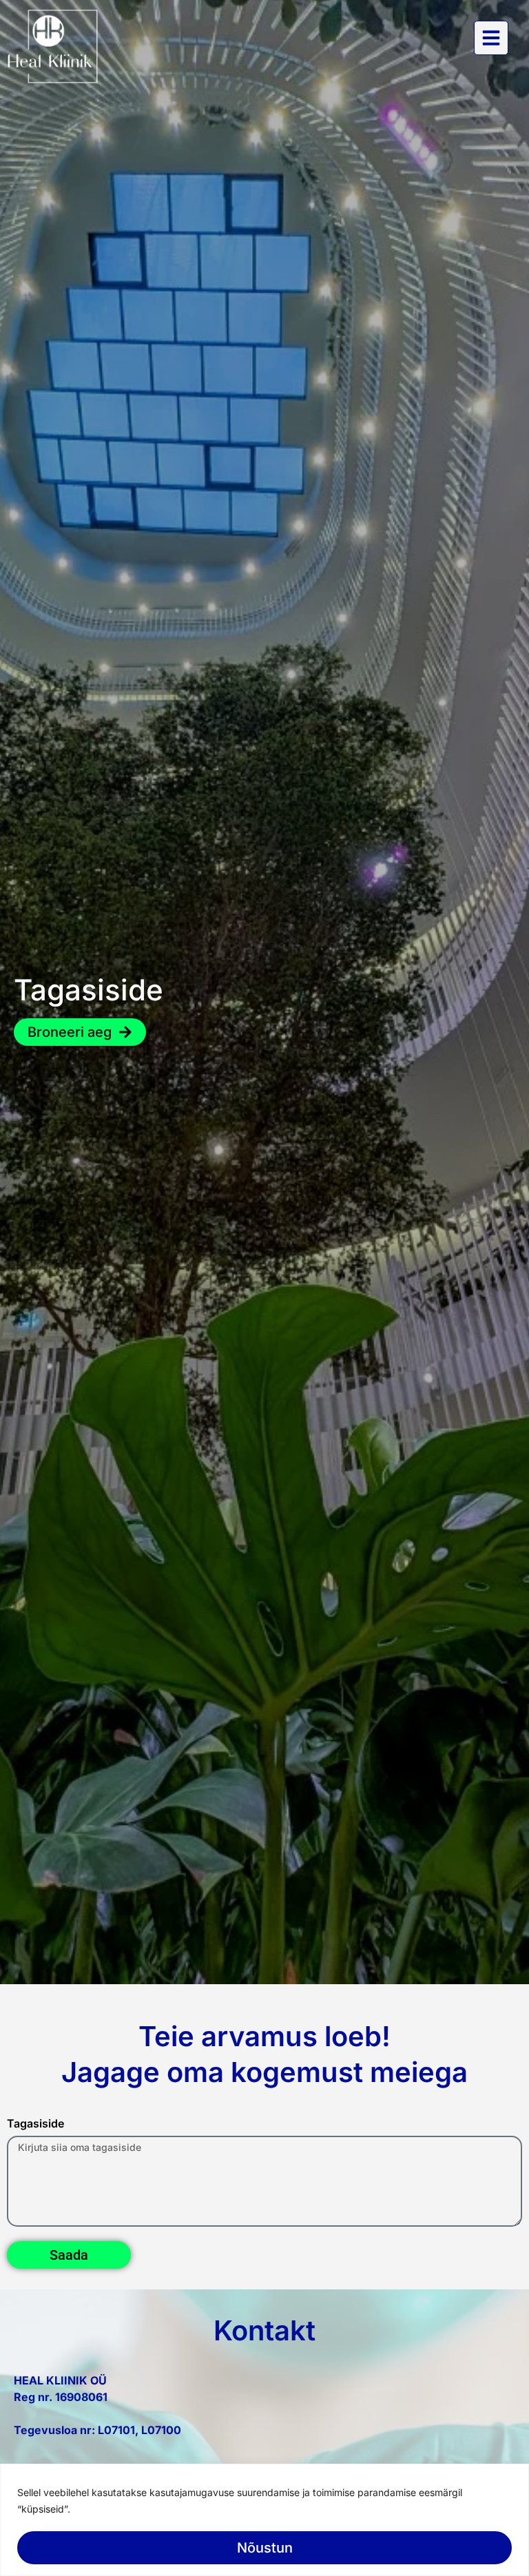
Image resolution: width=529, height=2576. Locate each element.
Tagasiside (35, 2124)
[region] (264, 2520)
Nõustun (265, 2548)
